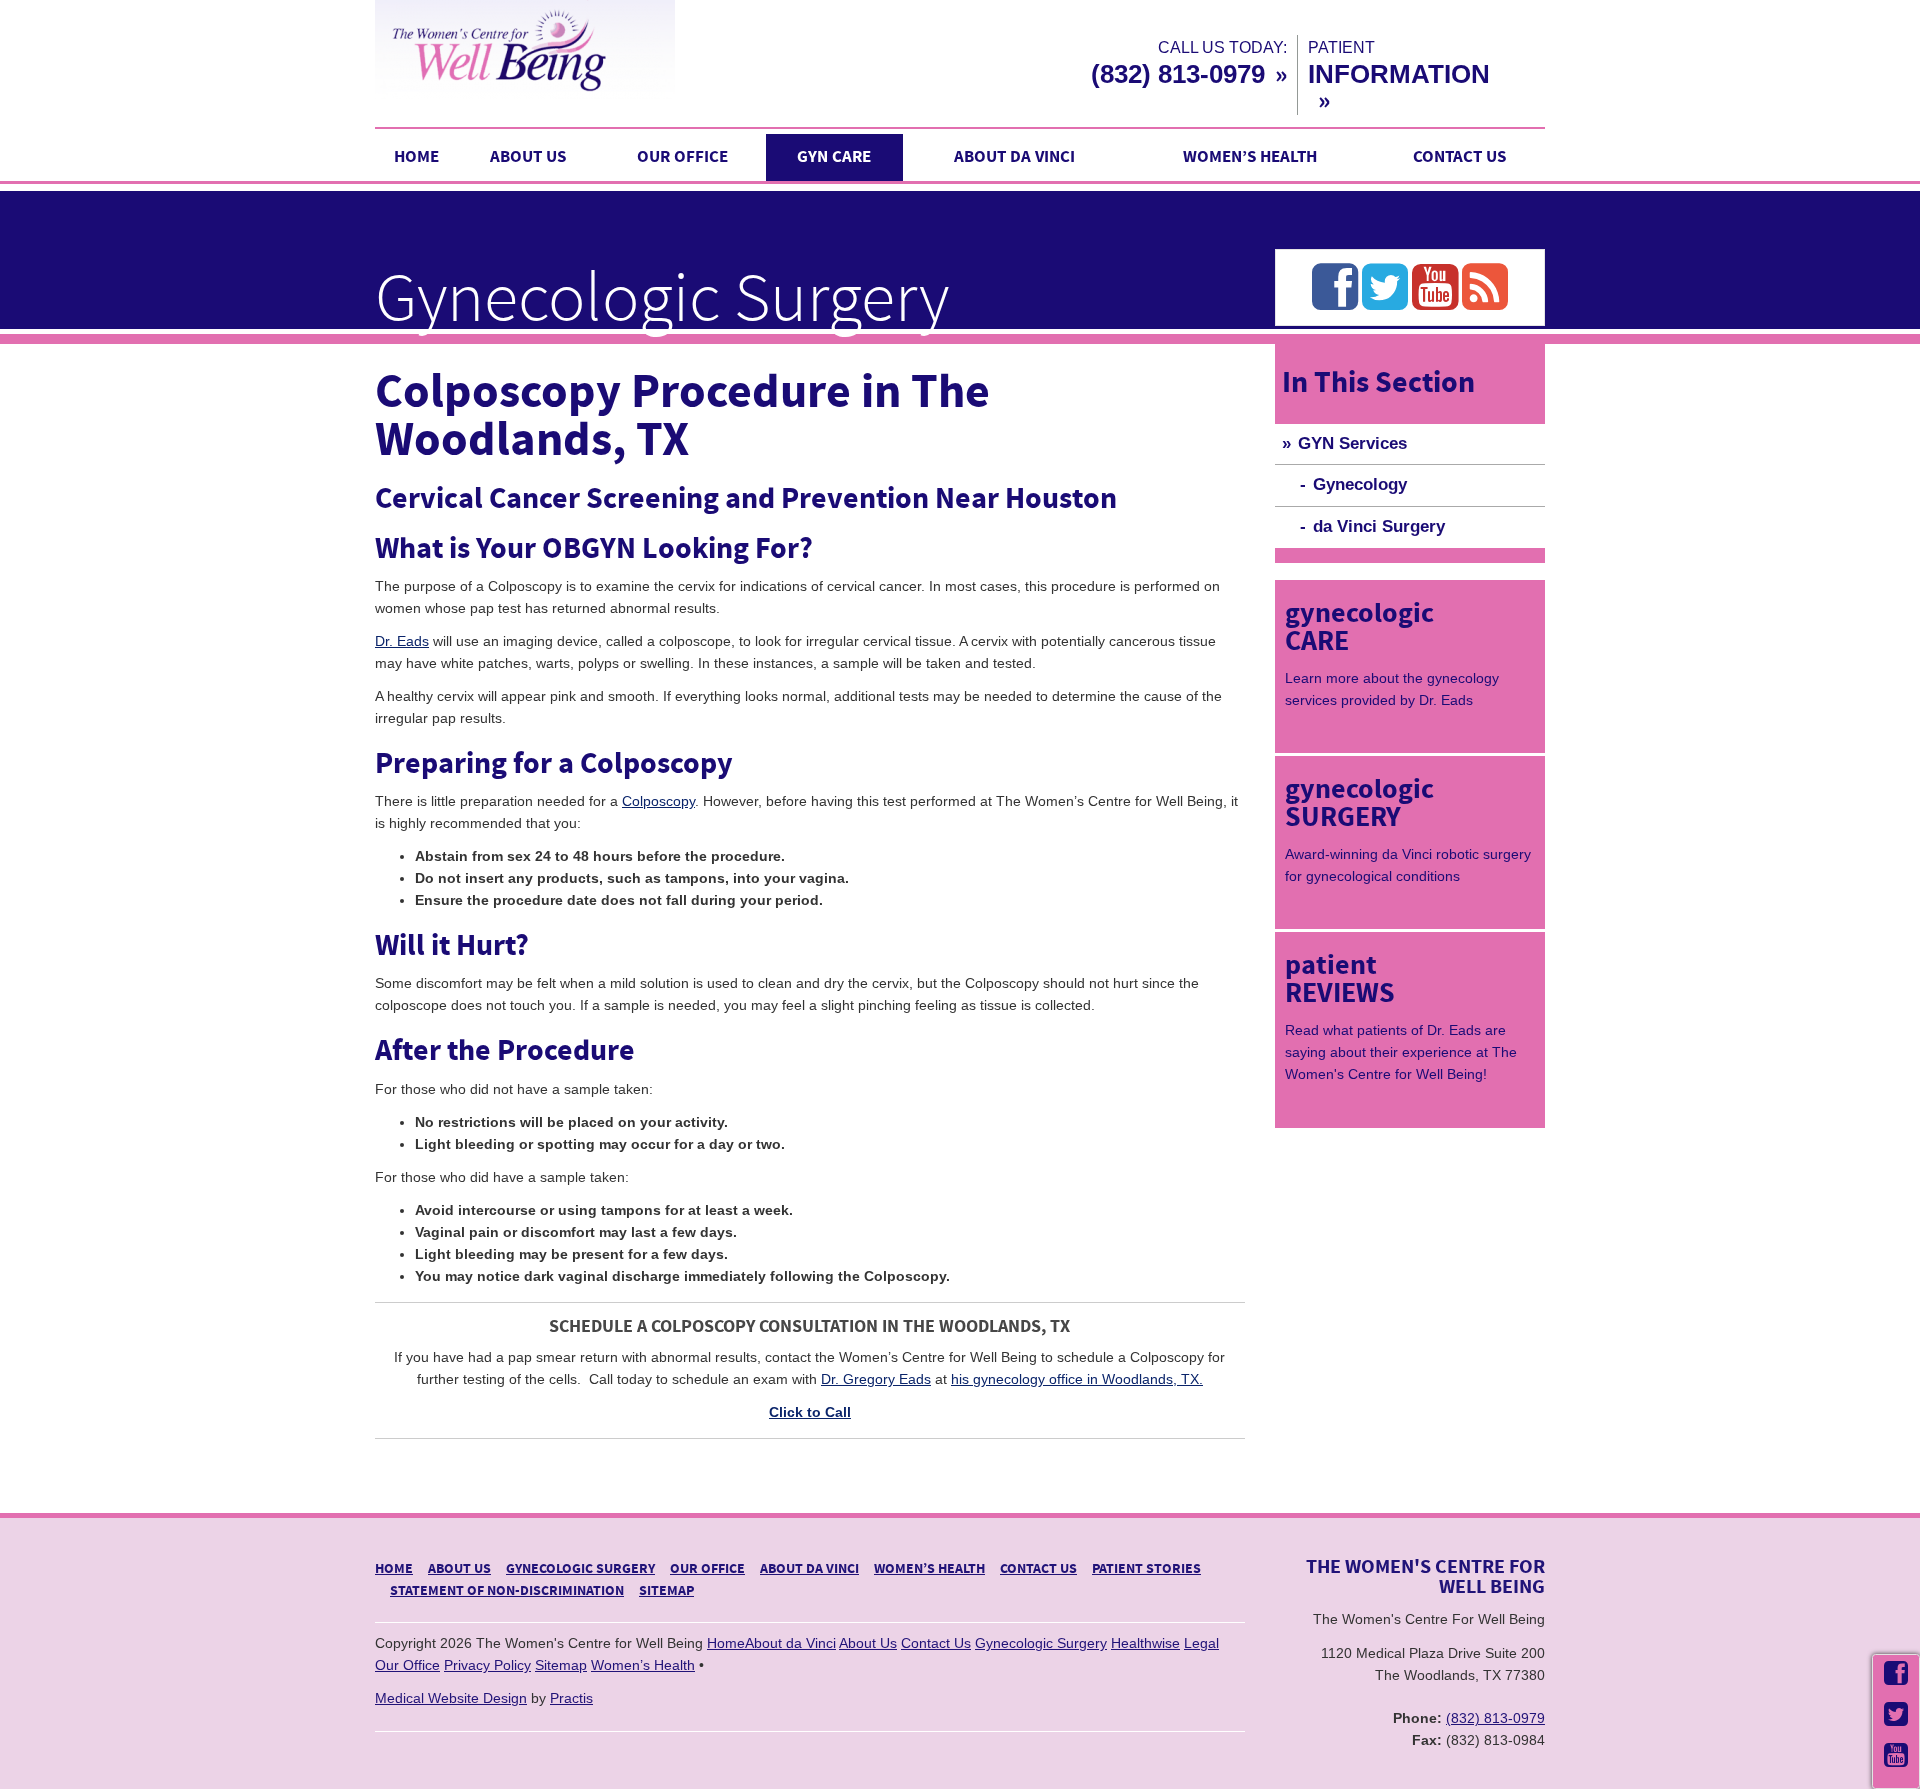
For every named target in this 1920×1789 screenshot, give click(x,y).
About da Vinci (1014, 157)
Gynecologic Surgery (580, 1569)
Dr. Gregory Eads (876, 1379)
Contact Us (1459, 157)
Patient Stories (1146, 1569)
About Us (528, 157)
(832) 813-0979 (1178, 74)
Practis (571, 1698)
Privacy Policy (487, 1665)
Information (1399, 74)
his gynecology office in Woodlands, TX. (1077, 1379)
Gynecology (1360, 484)
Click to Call (810, 1412)
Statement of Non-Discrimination (507, 1591)
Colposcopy (658, 801)
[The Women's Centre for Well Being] (610, 49)
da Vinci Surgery (1379, 526)
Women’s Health (1250, 157)
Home (416, 157)
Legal (1201, 1643)
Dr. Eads (402, 641)
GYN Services (1352, 443)
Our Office (682, 157)
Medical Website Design (451, 1698)
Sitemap (666, 1591)
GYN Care (834, 157)
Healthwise (1145, 1643)
